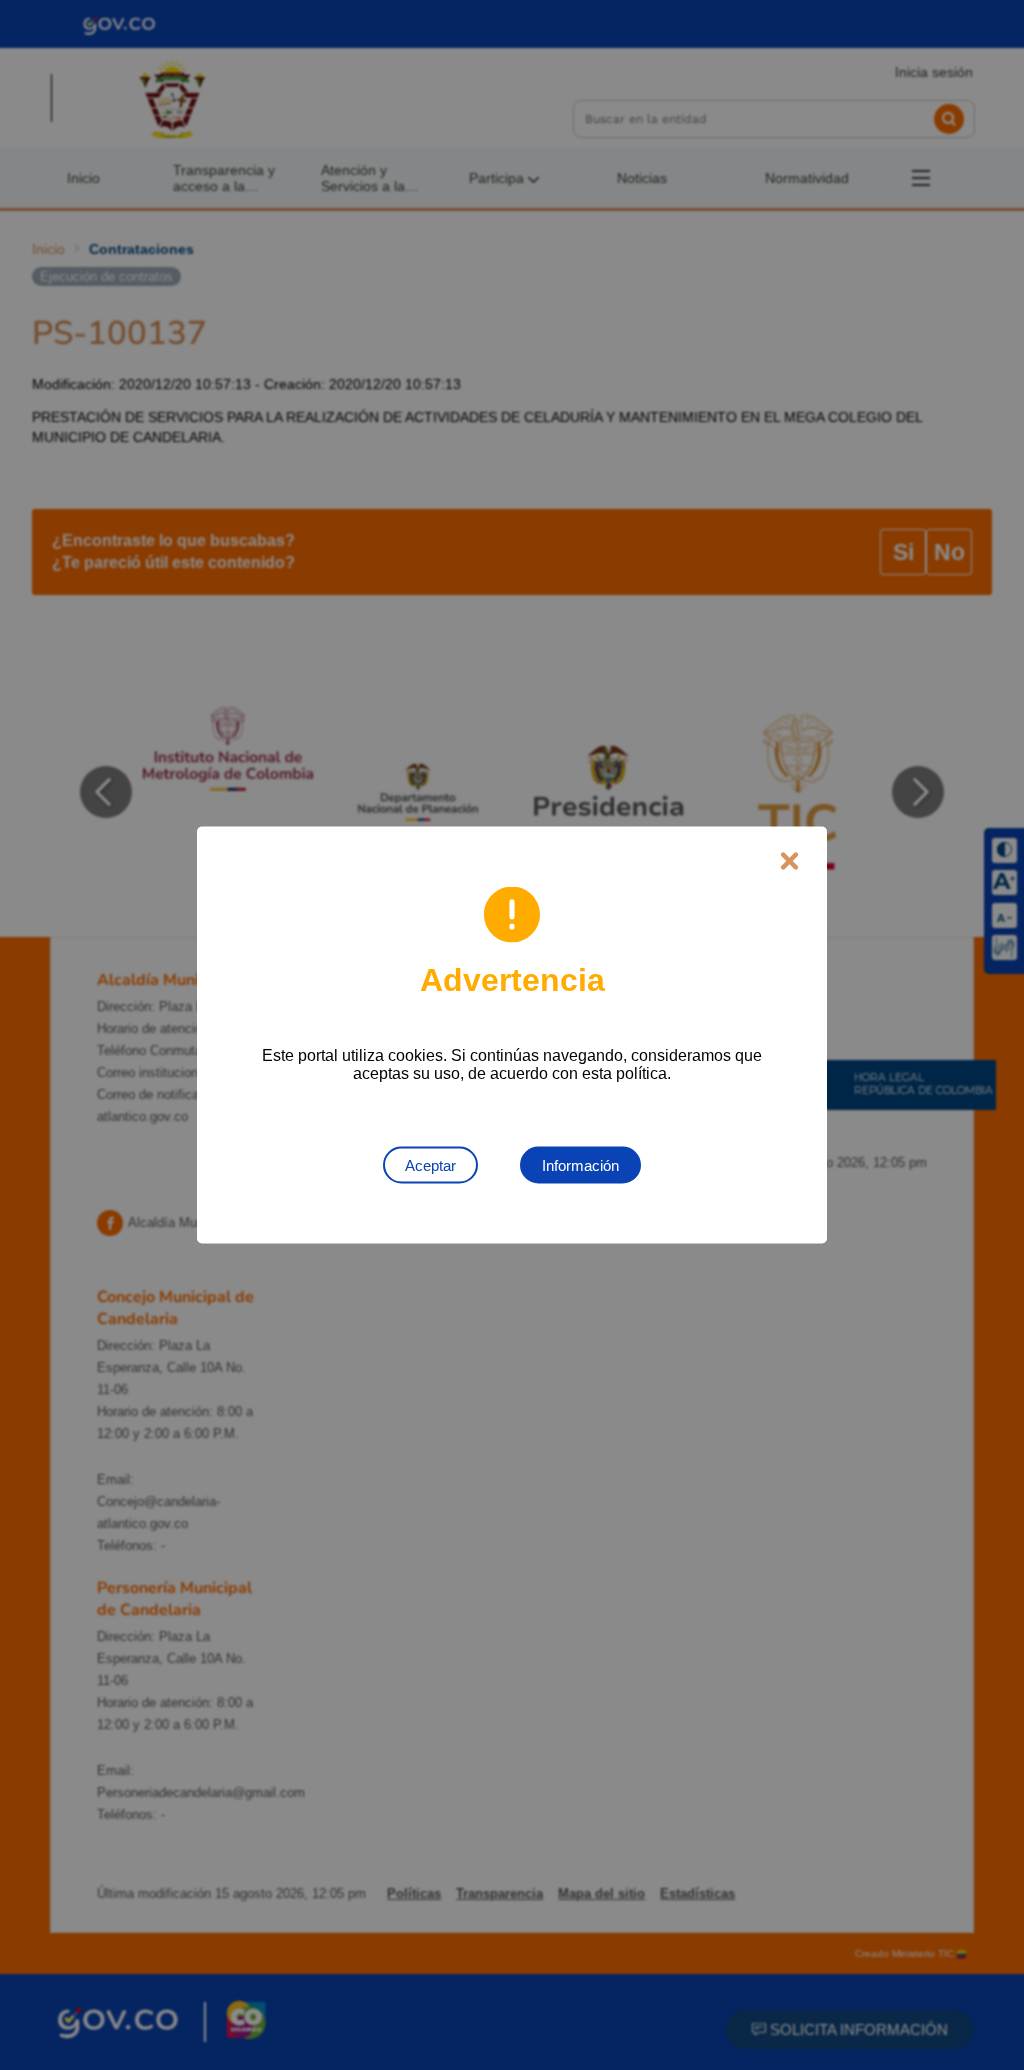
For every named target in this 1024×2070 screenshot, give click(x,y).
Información (580, 1165)
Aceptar (430, 1165)
